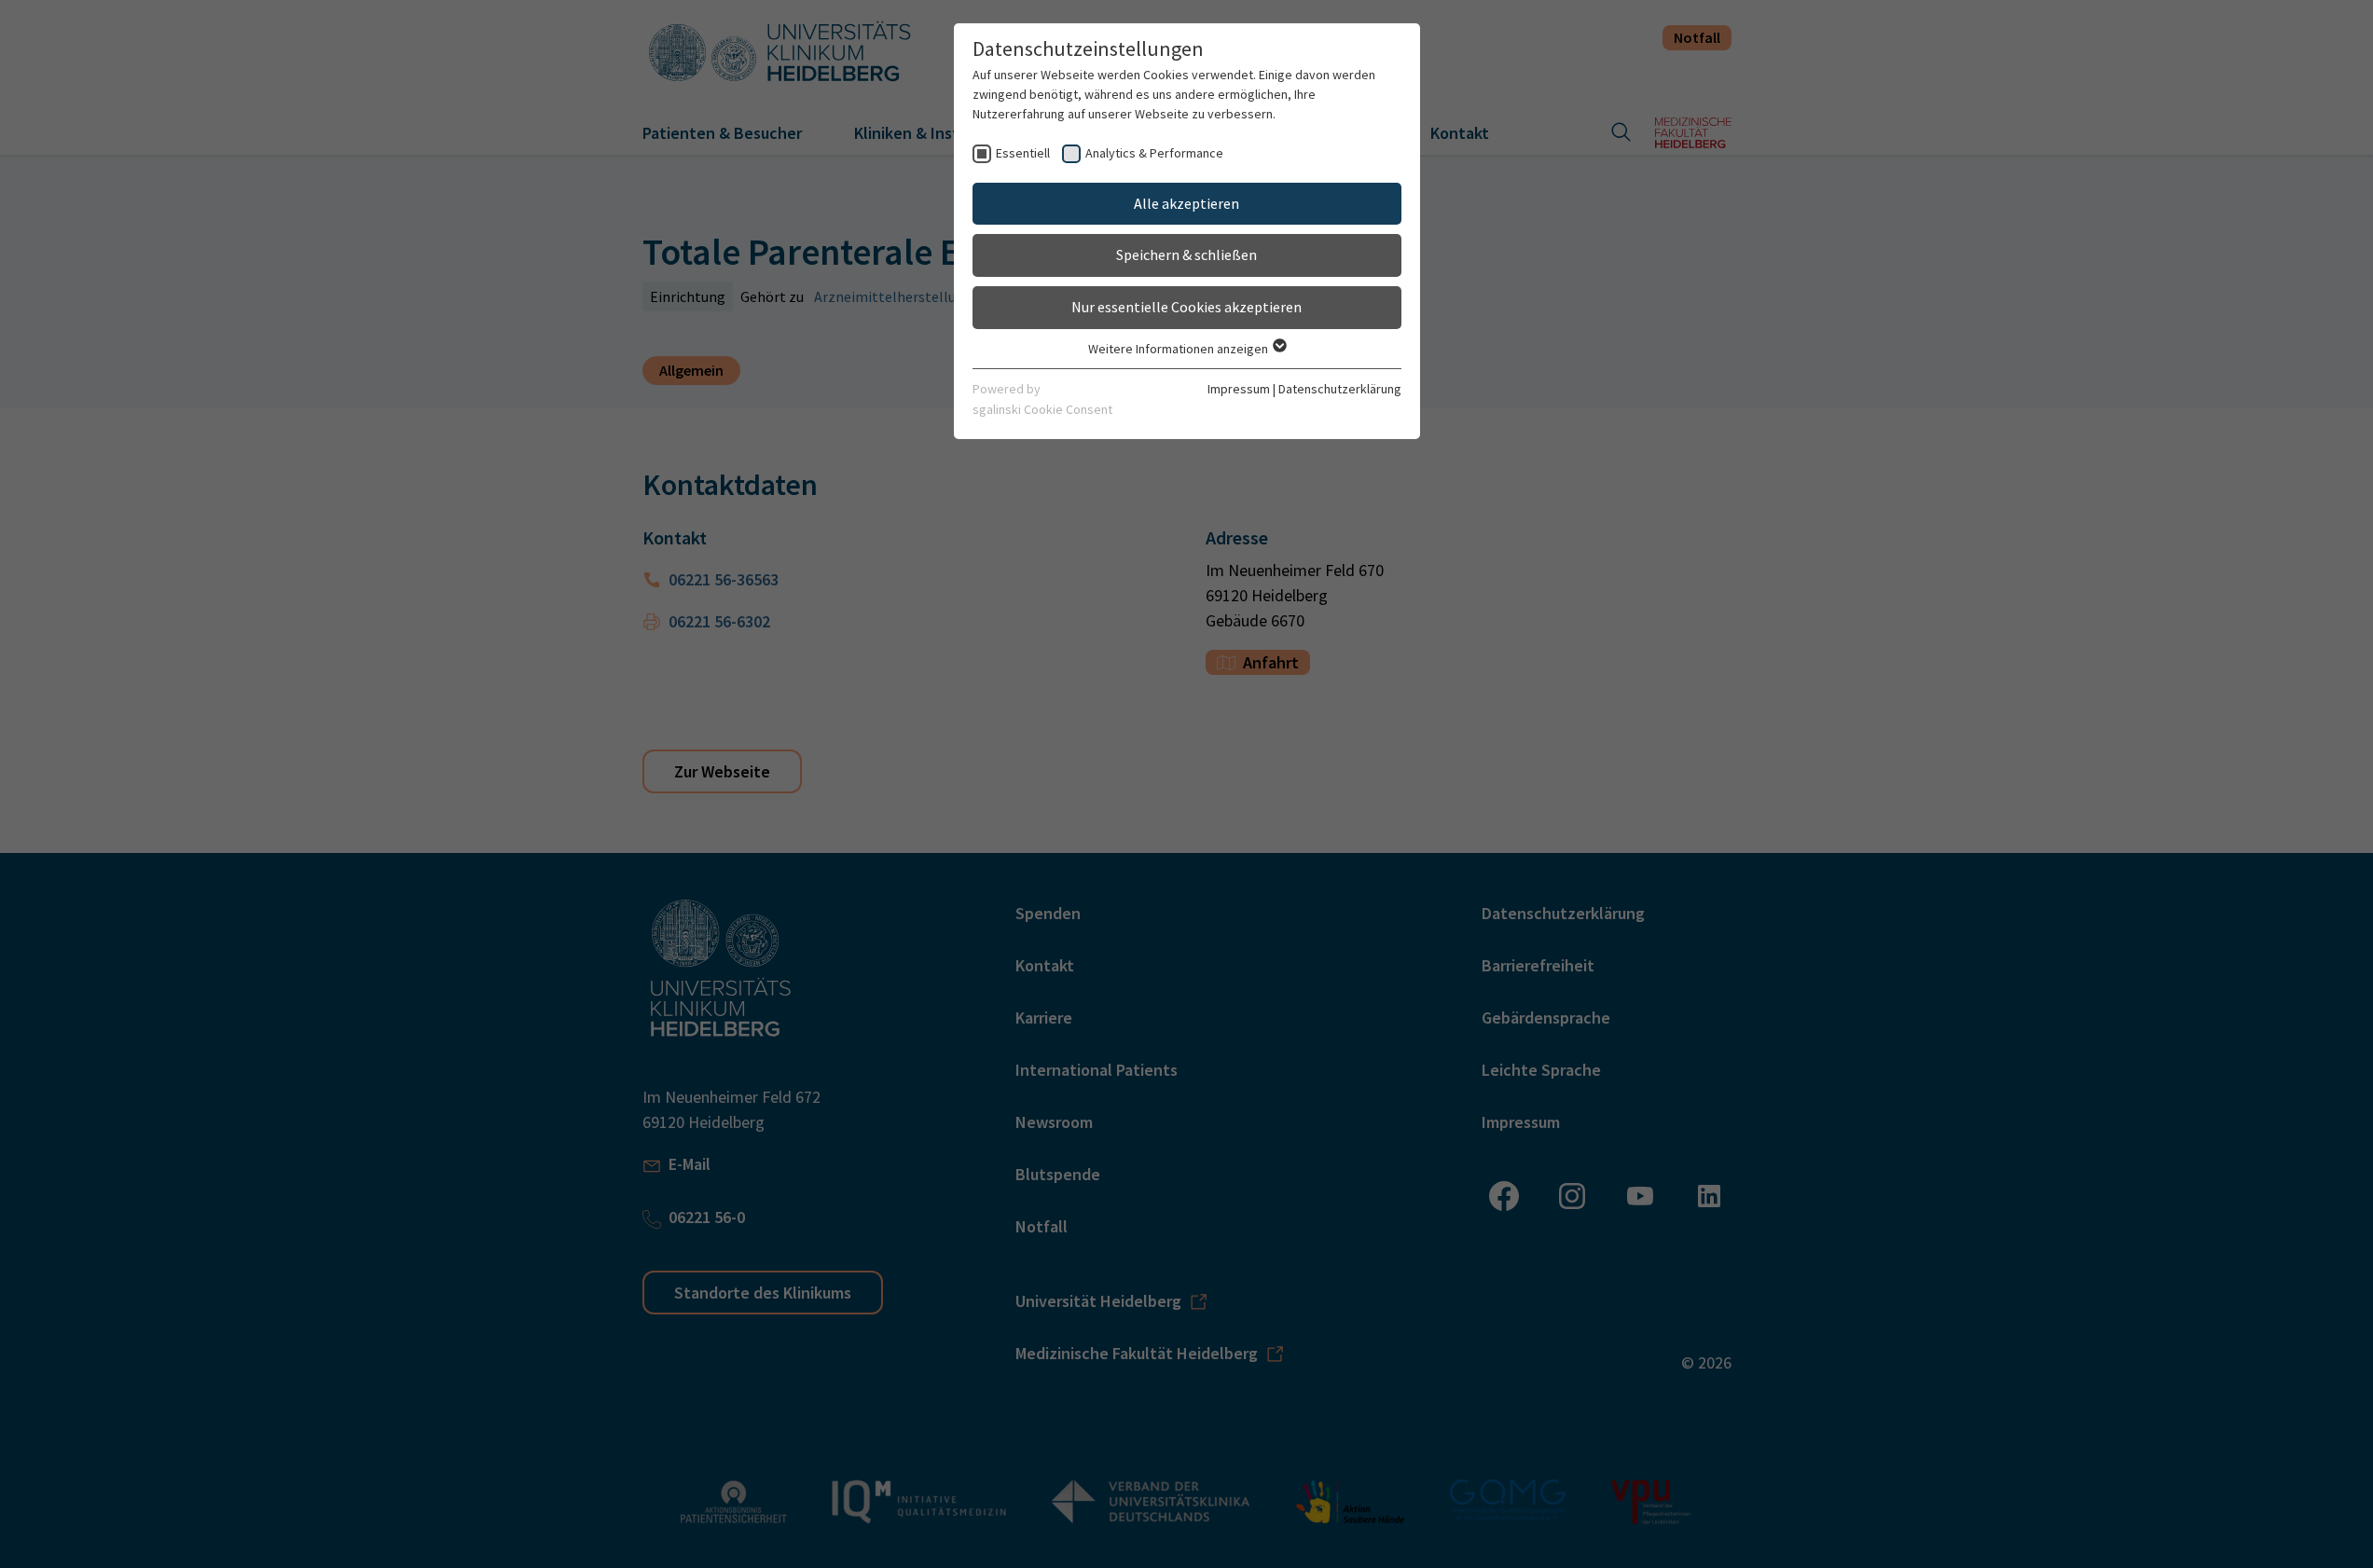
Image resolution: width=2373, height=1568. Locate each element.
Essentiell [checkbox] (1023, 153)
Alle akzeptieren (1186, 203)
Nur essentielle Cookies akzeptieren (1186, 307)
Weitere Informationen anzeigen (1180, 349)
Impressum (1239, 389)
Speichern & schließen (1186, 254)
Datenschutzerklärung (1340, 389)
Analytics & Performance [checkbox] (1154, 153)
